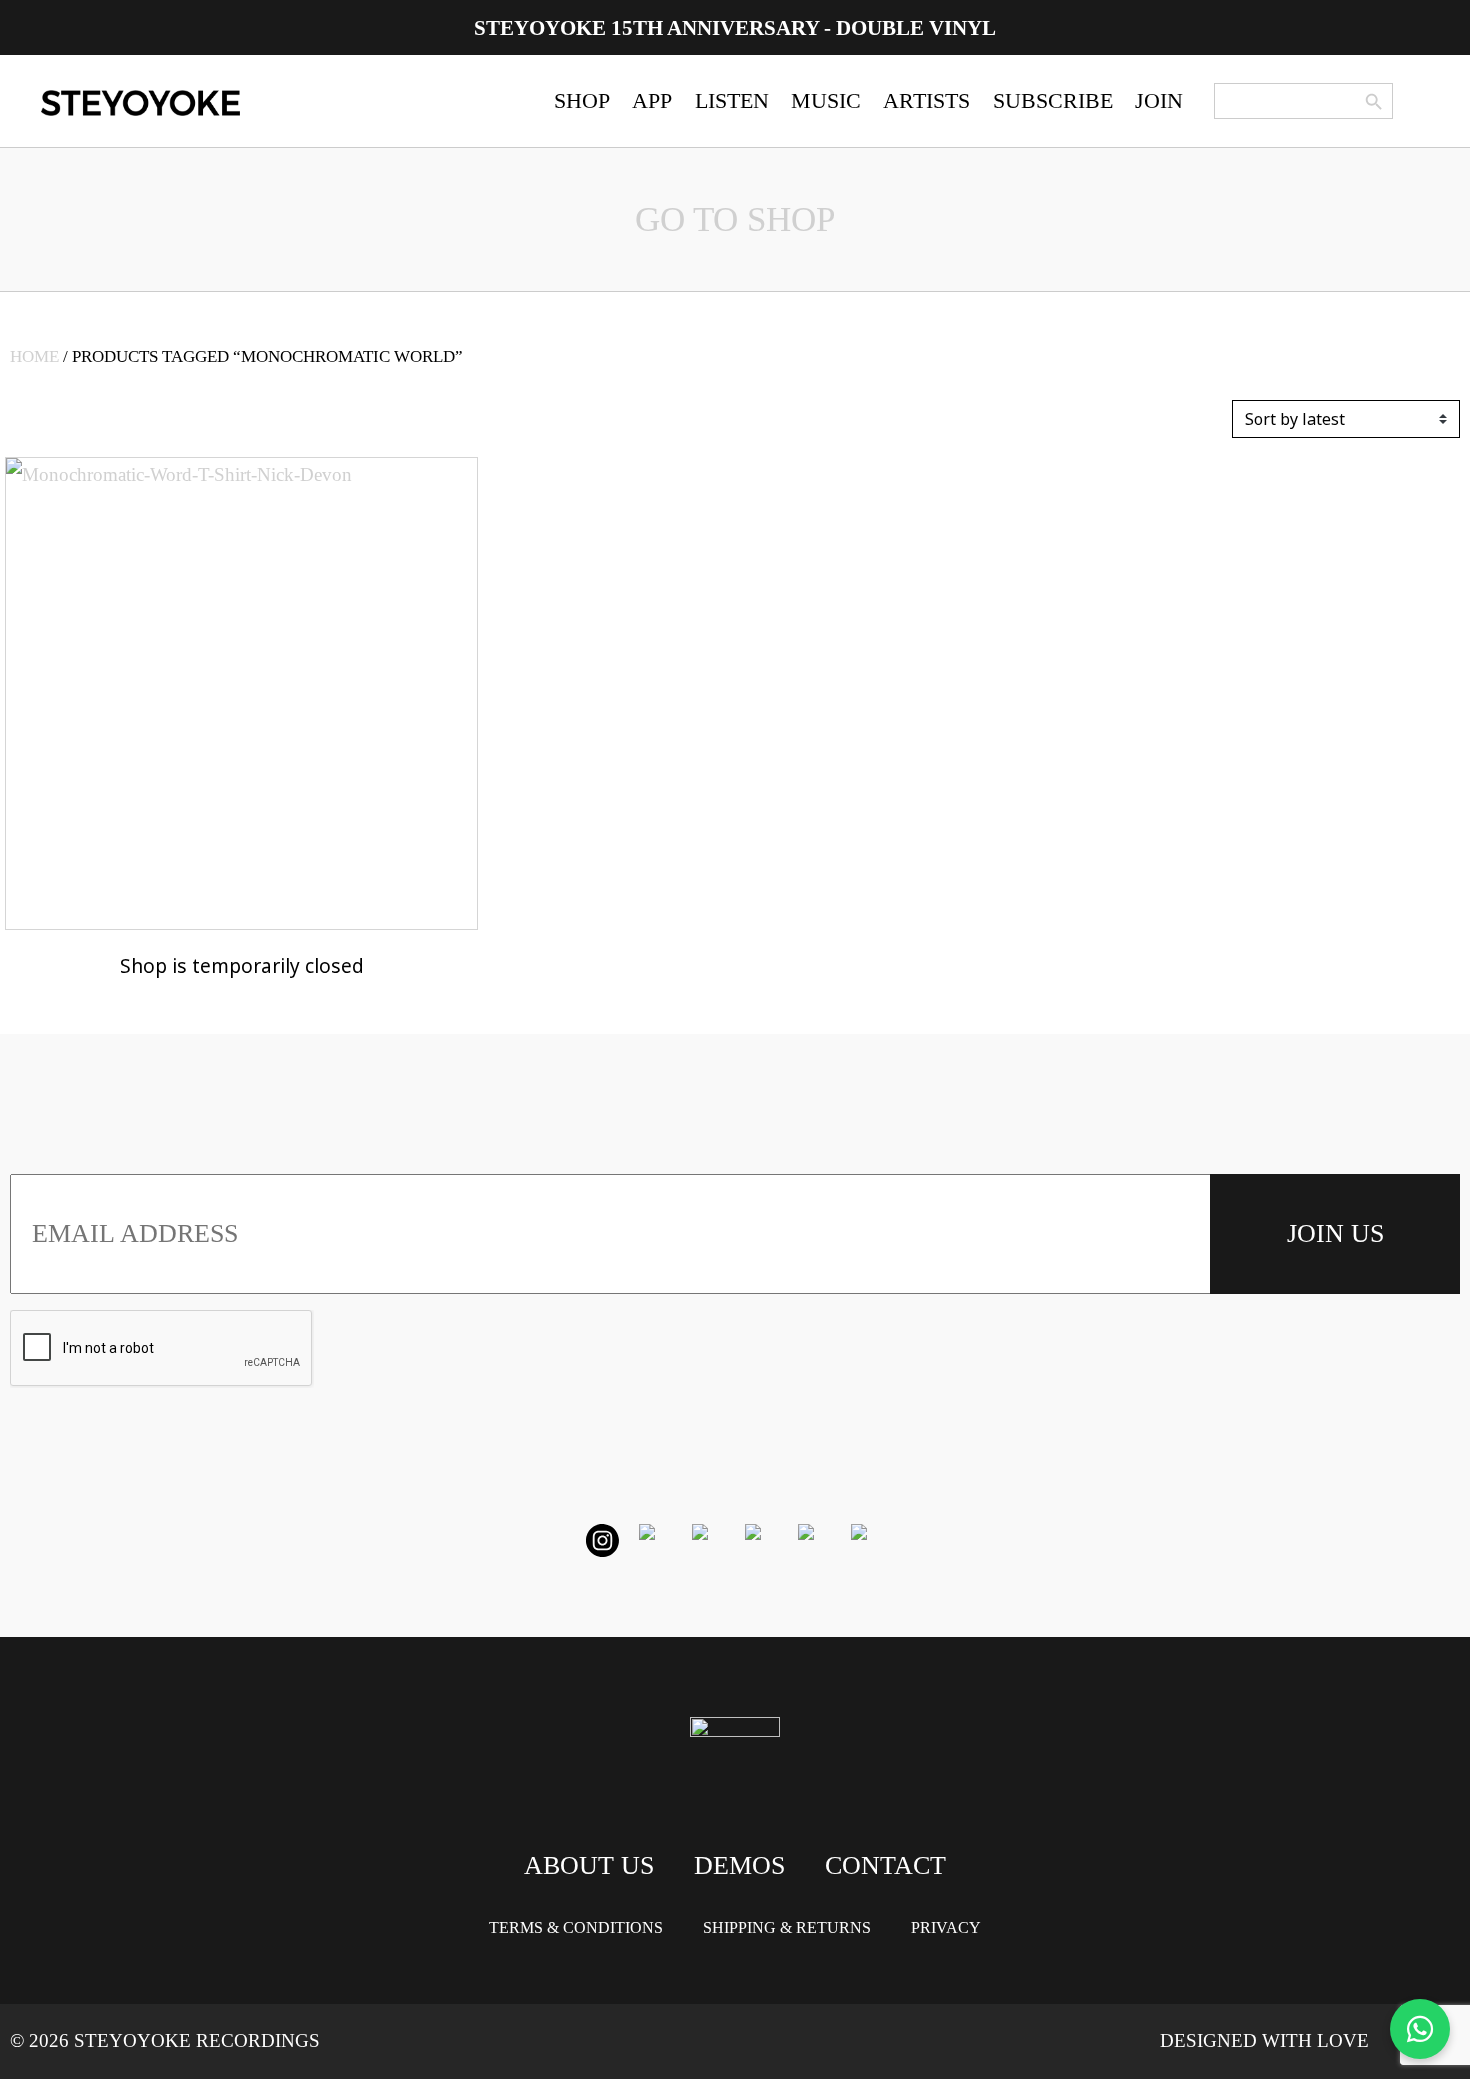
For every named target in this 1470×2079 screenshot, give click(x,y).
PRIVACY (946, 1927)
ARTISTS (926, 100)
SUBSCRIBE (1053, 100)
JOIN (1159, 100)
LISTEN (732, 100)
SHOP (582, 100)
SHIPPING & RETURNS (787, 1927)
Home (34, 356)
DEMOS (739, 1865)
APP (652, 100)
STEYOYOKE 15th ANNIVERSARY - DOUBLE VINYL (735, 27)
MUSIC (826, 100)
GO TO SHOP (735, 219)
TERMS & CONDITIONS (576, 1927)
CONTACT (885, 1865)
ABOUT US (589, 1865)
